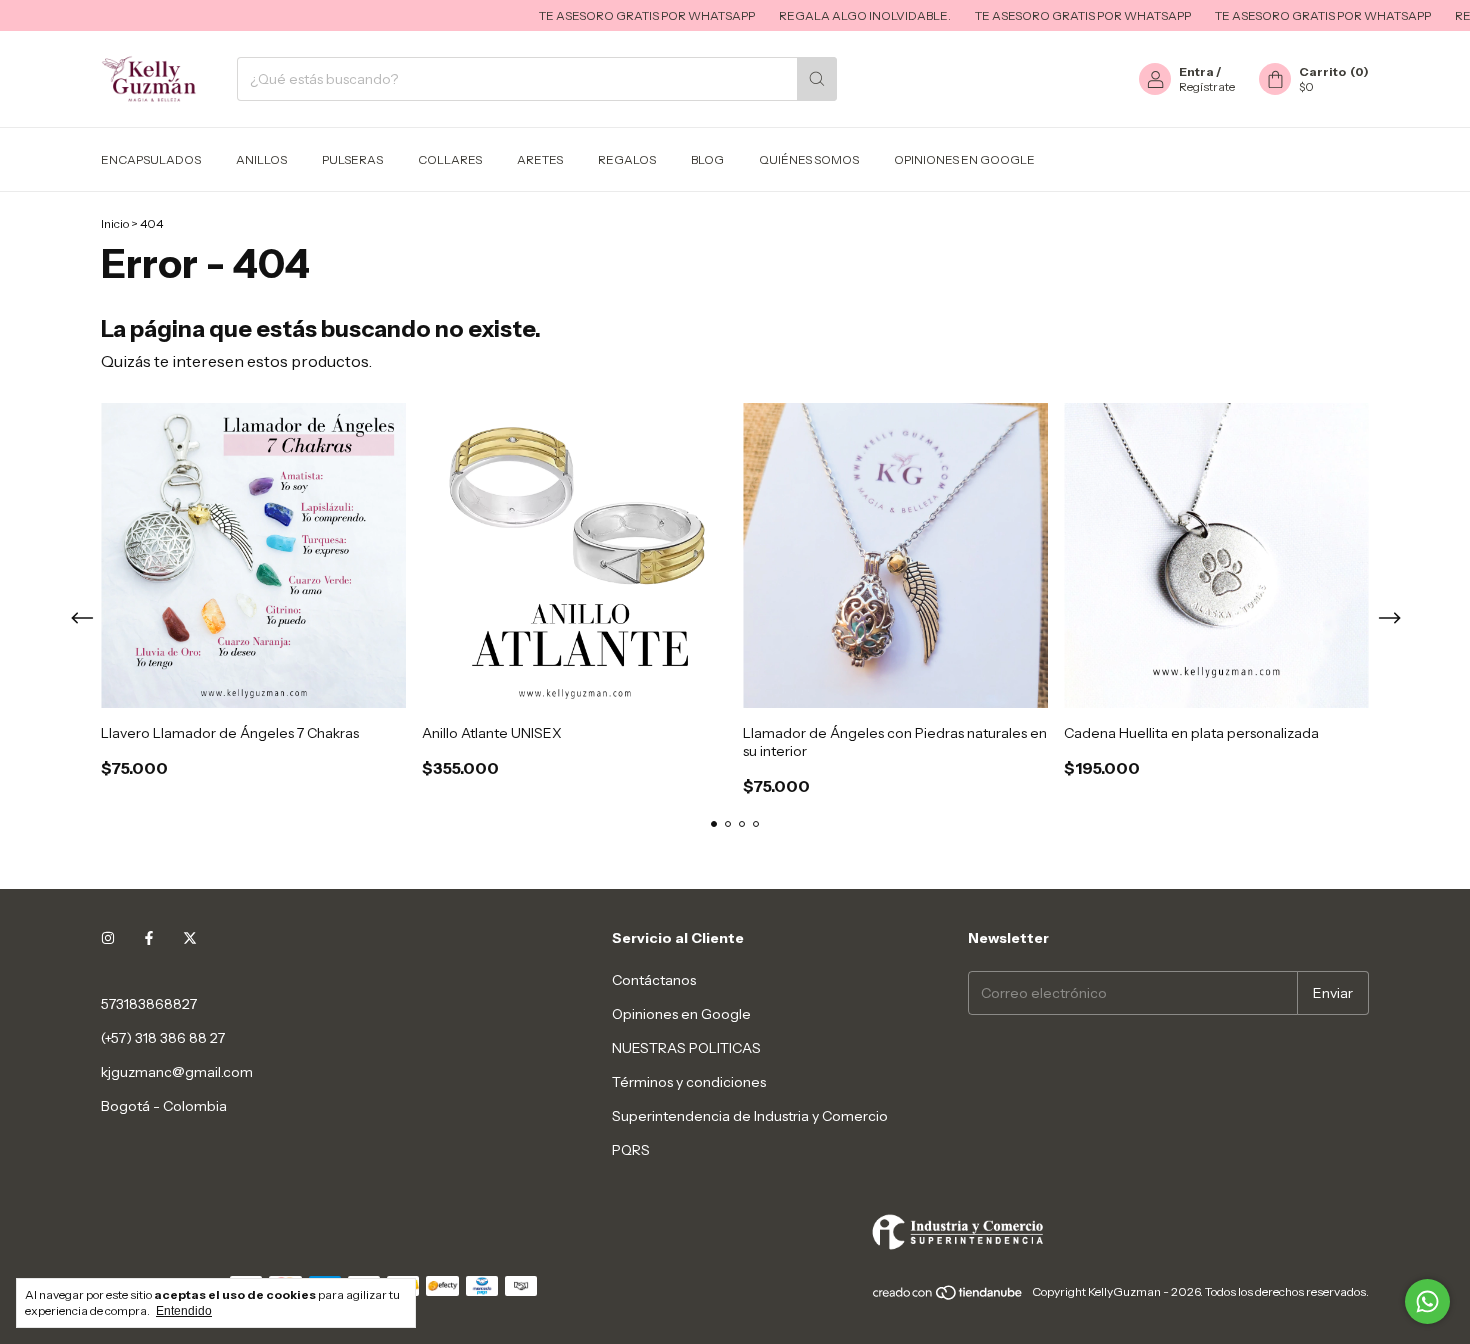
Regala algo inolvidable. (831, 15)
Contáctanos (654, 980)
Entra (1196, 71)
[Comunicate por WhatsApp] (1427, 1301)
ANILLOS (261, 159)
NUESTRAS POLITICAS (686, 1048)
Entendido (184, 1311)
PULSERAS (352, 159)
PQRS (631, 1150)
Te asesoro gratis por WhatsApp (613, 15)
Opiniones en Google (964, 159)
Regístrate (1207, 86)
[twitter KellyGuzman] (190, 938)
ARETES (540, 159)
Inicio (115, 223)
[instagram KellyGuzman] (108, 938)
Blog (707, 159)
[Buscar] (817, 79)
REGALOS (627, 159)
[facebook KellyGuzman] (149, 938)
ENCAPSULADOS (151, 159)
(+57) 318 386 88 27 (163, 1038)
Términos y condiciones (689, 1082)
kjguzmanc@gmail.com (177, 1072)
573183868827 (149, 1004)
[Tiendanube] (948, 1296)
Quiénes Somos (809, 159)
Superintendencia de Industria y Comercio (750, 1116)
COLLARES (450, 159)
